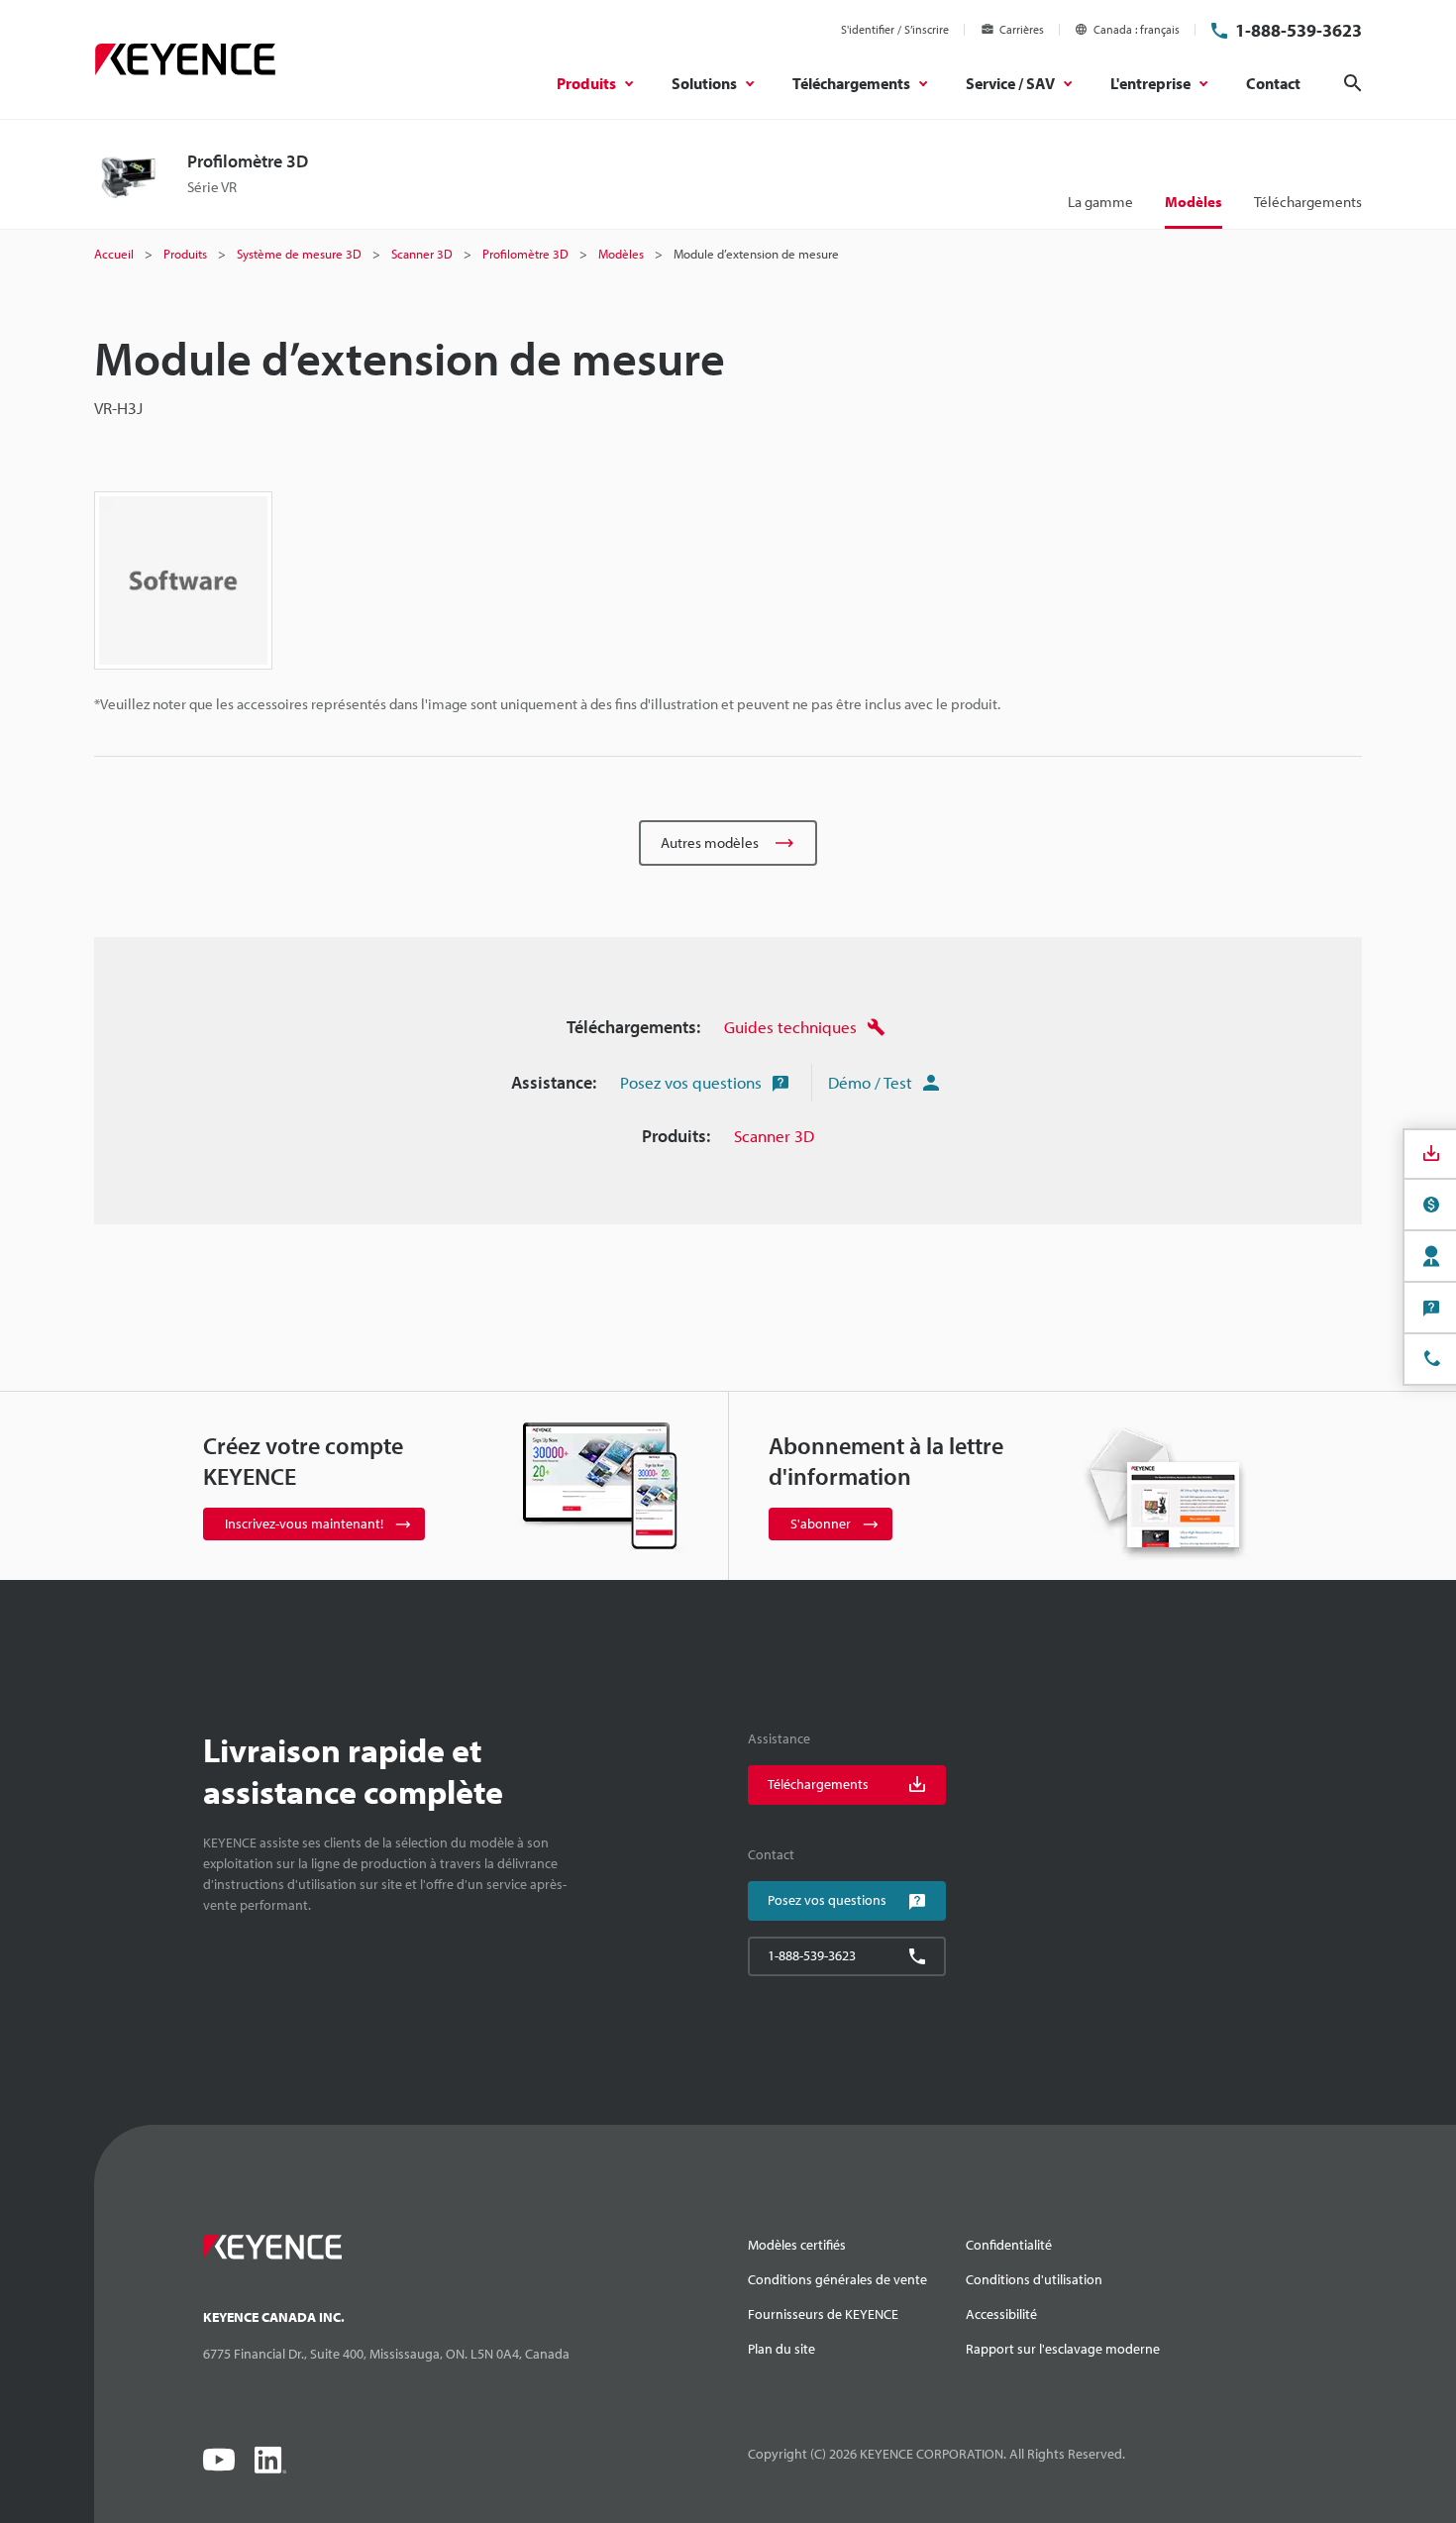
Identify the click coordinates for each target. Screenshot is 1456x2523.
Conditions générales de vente (837, 2279)
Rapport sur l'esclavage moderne (1063, 2349)
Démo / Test (870, 1082)
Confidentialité (1009, 2245)
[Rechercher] (1353, 83)
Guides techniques (790, 1027)
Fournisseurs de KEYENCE (823, 2314)
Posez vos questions (691, 1082)
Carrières (1022, 29)
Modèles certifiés (797, 2245)
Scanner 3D (774, 1136)
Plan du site (781, 2349)
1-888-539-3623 (1299, 30)
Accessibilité (1001, 2314)
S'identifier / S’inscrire (895, 29)
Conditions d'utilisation (1034, 2279)
